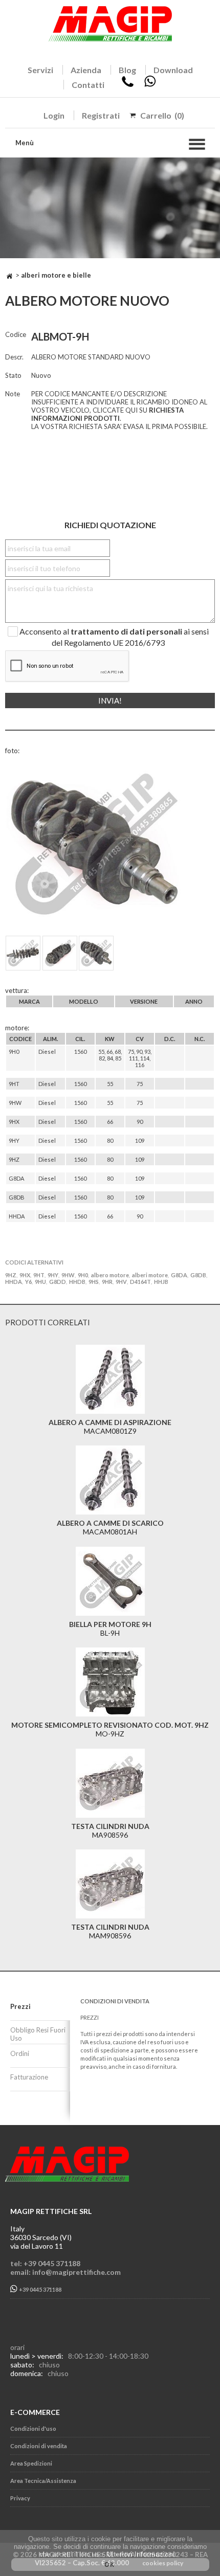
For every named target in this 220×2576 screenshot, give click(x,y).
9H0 (83, 1275)
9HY (53, 1275)
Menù (25, 143)
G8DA (179, 1275)
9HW (68, 1275)
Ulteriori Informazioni (141, 2554)
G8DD (58, 1282)
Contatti (88, 85)
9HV (121, 1282)
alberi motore (150, 1275)
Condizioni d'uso (33, 2428)
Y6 (28, 1282)
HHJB (161, 1282)
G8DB (198, 1275)
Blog (127, 70)
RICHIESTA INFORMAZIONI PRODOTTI (107, 414)
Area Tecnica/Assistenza (43, 2481)
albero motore (110, 1275)
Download (173, 70)
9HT (39, 1275)
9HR (107, 1282)
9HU (40, 1282)
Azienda (86, 70)
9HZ (11, 1275)
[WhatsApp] (150, 85)
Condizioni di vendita (39, 2446)
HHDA (14, 1282)
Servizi (40, 70)
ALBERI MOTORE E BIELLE (56, 275)
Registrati (101, 115)
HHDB (77, 1282)
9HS (94, 1282)
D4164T (140, 1282)
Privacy (20, 2498)
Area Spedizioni (31, 2463)
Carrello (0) (162, 115)
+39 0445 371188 (40, 2290)
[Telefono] (128, 85)
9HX (25, 1275)
